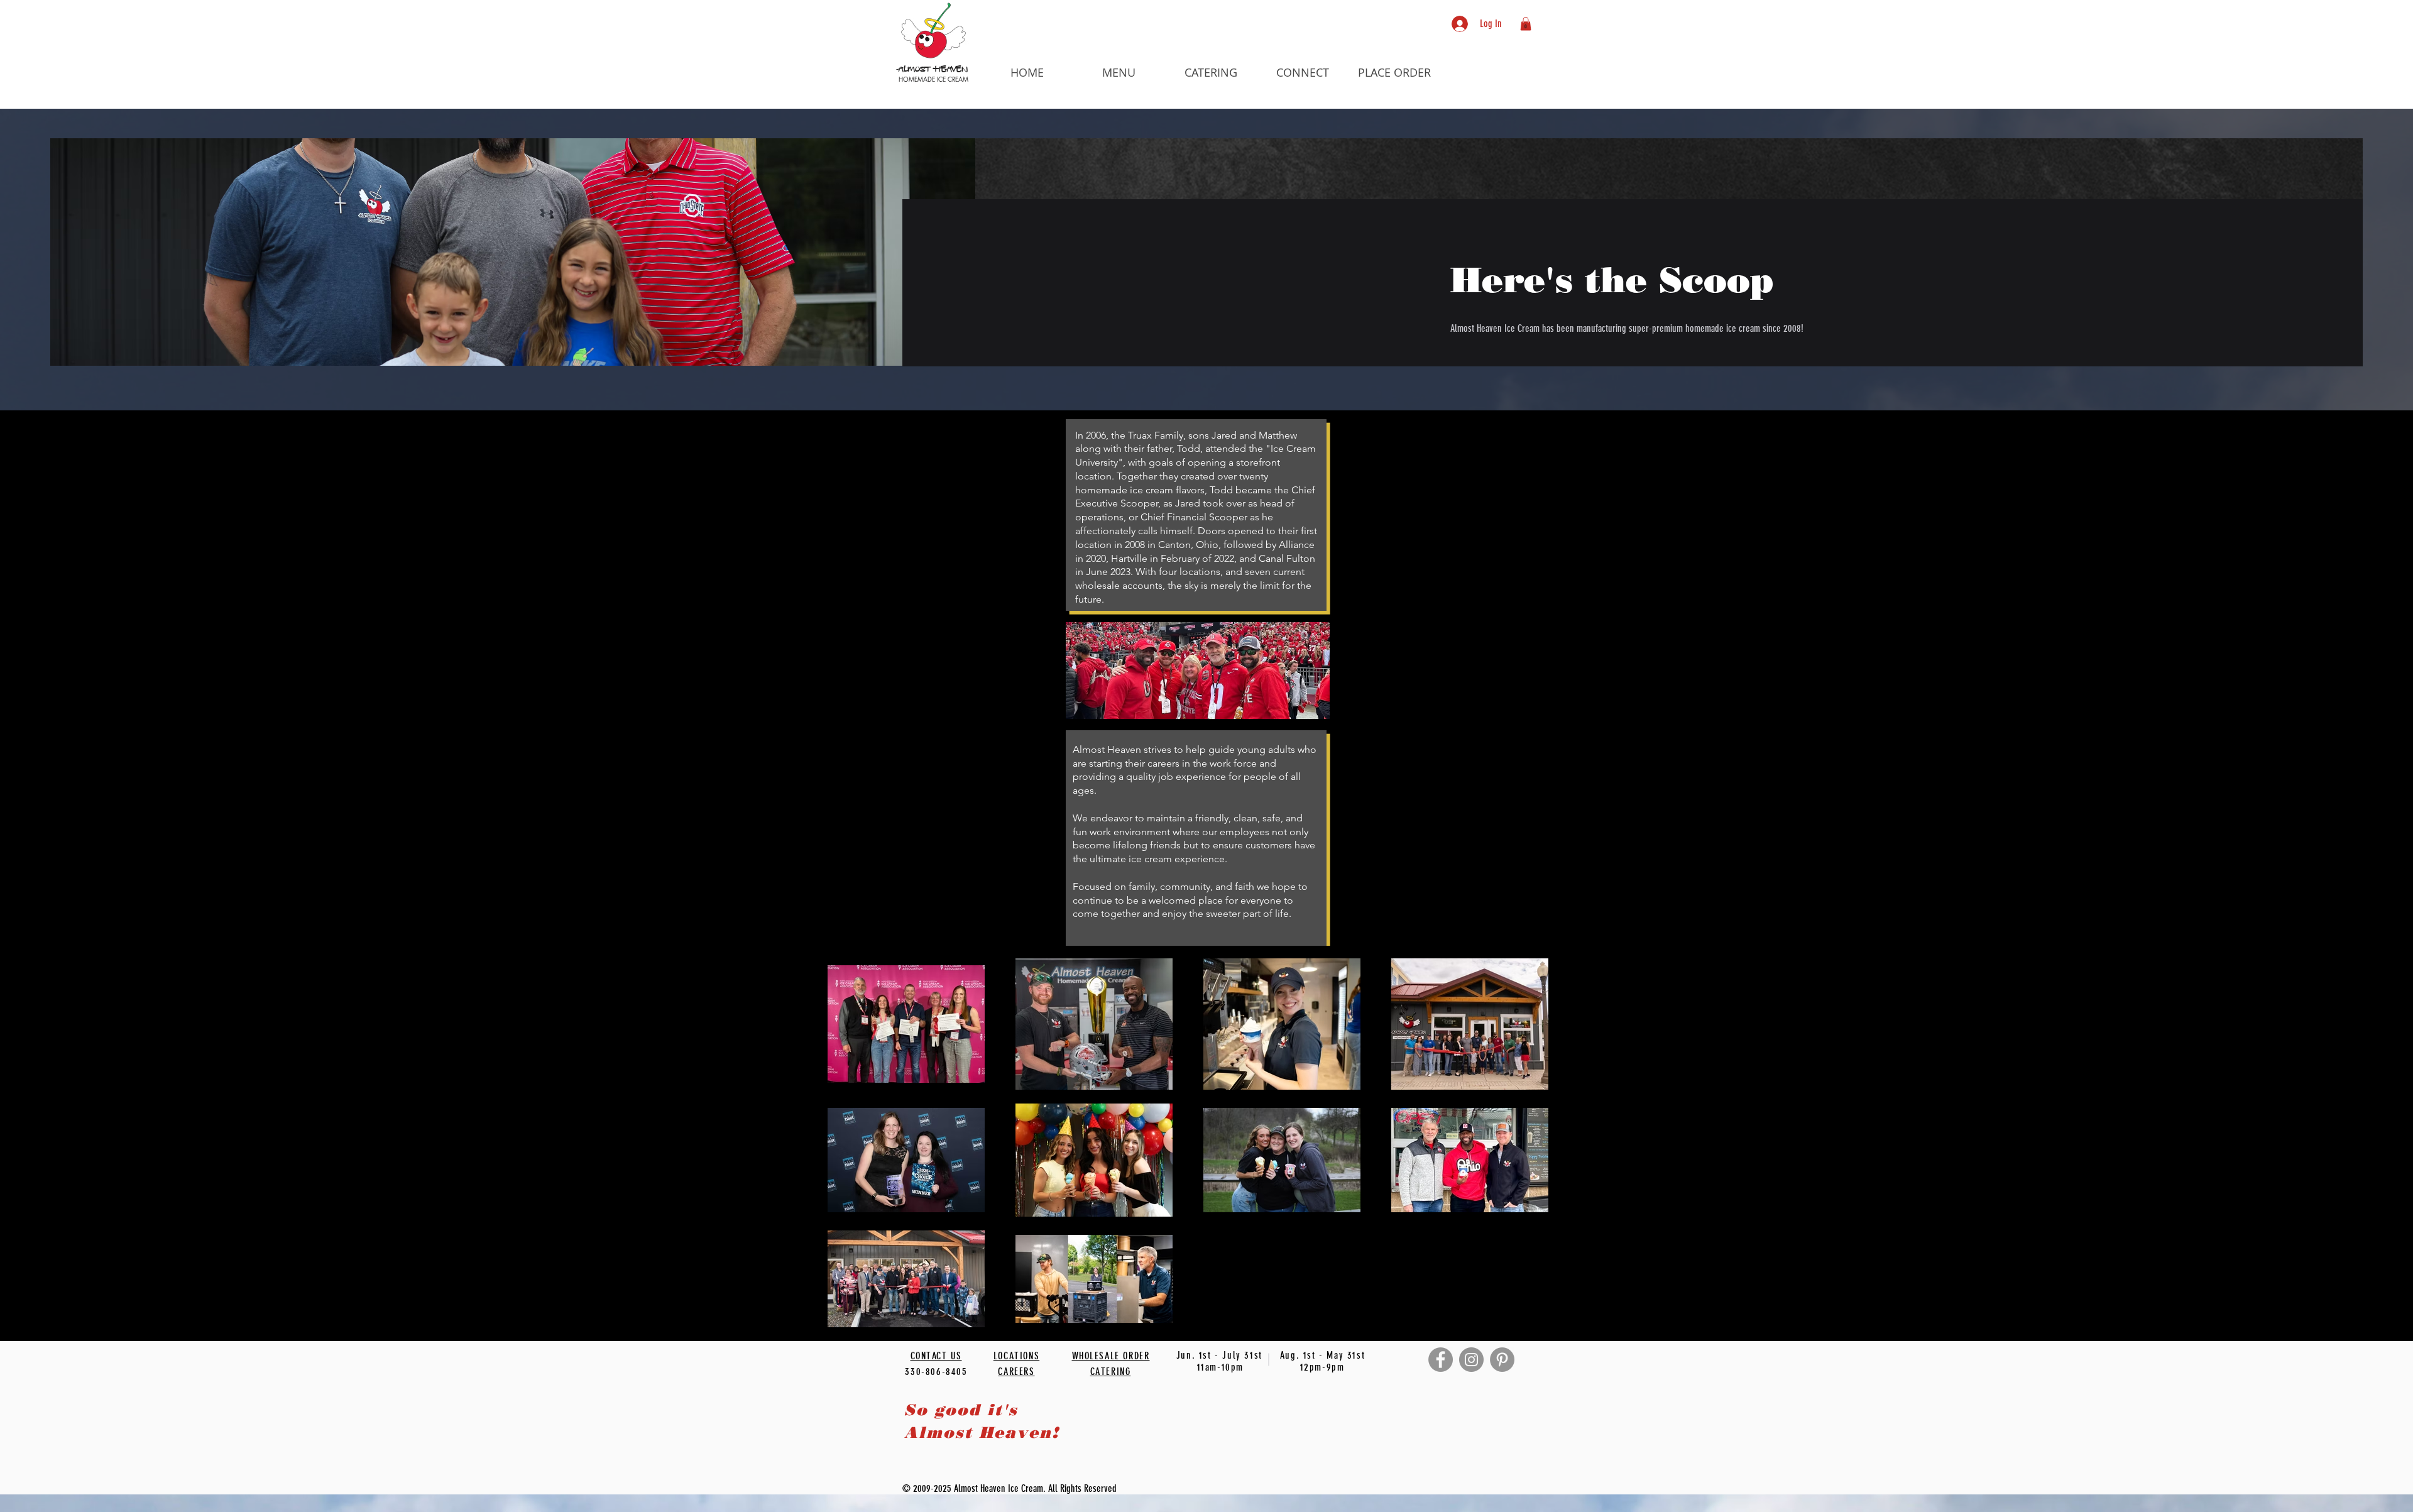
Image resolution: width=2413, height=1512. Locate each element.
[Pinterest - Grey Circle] (1502, 1360)
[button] (1119, 72)
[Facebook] (1441, 1360)
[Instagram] (1471, 1360)
